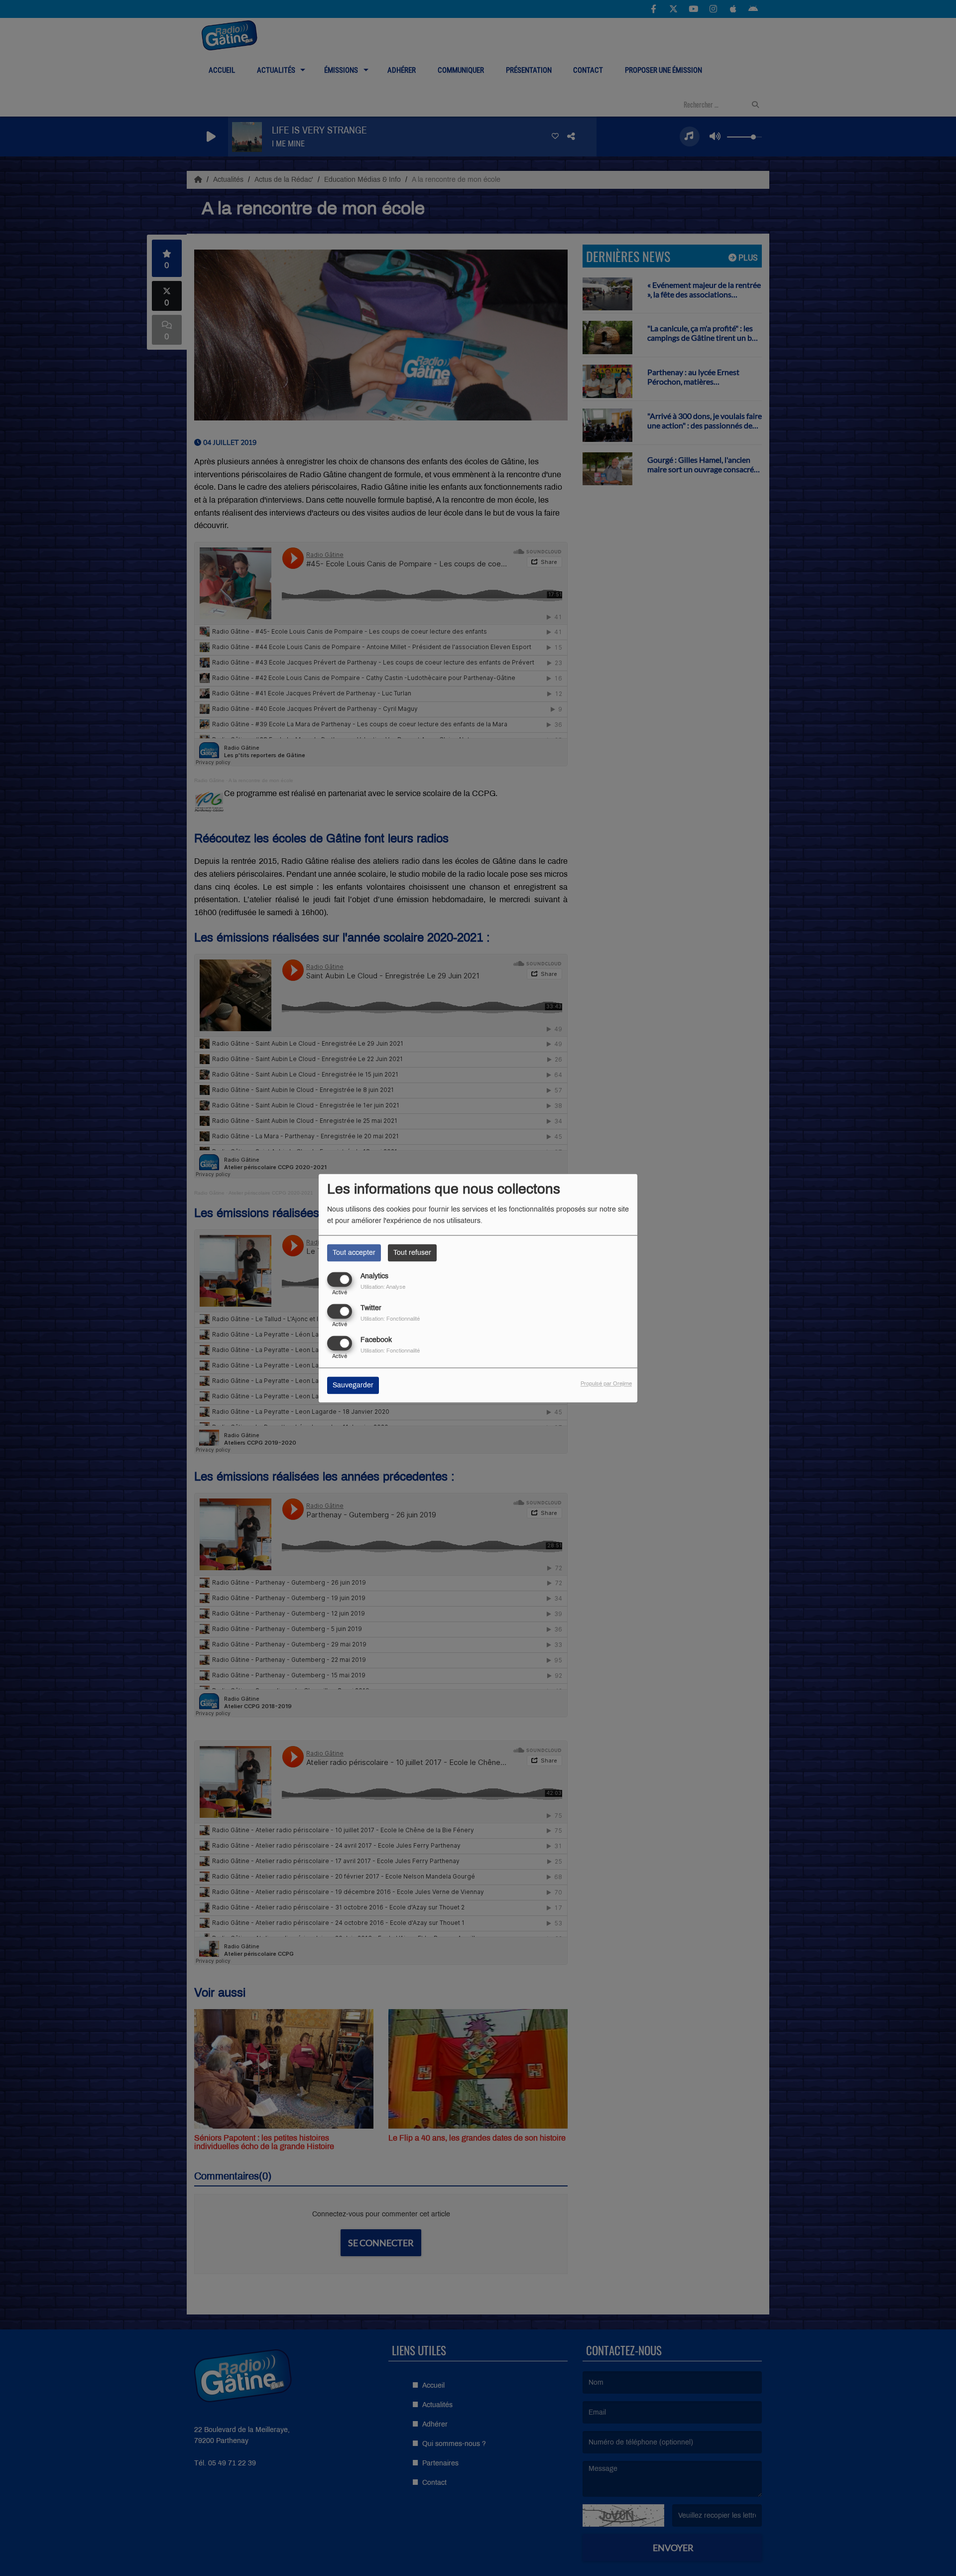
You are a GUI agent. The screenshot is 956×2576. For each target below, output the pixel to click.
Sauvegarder (353, 1385)
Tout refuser (412, 1253)
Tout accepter (354, 1253)
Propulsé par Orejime (606, 1383)
